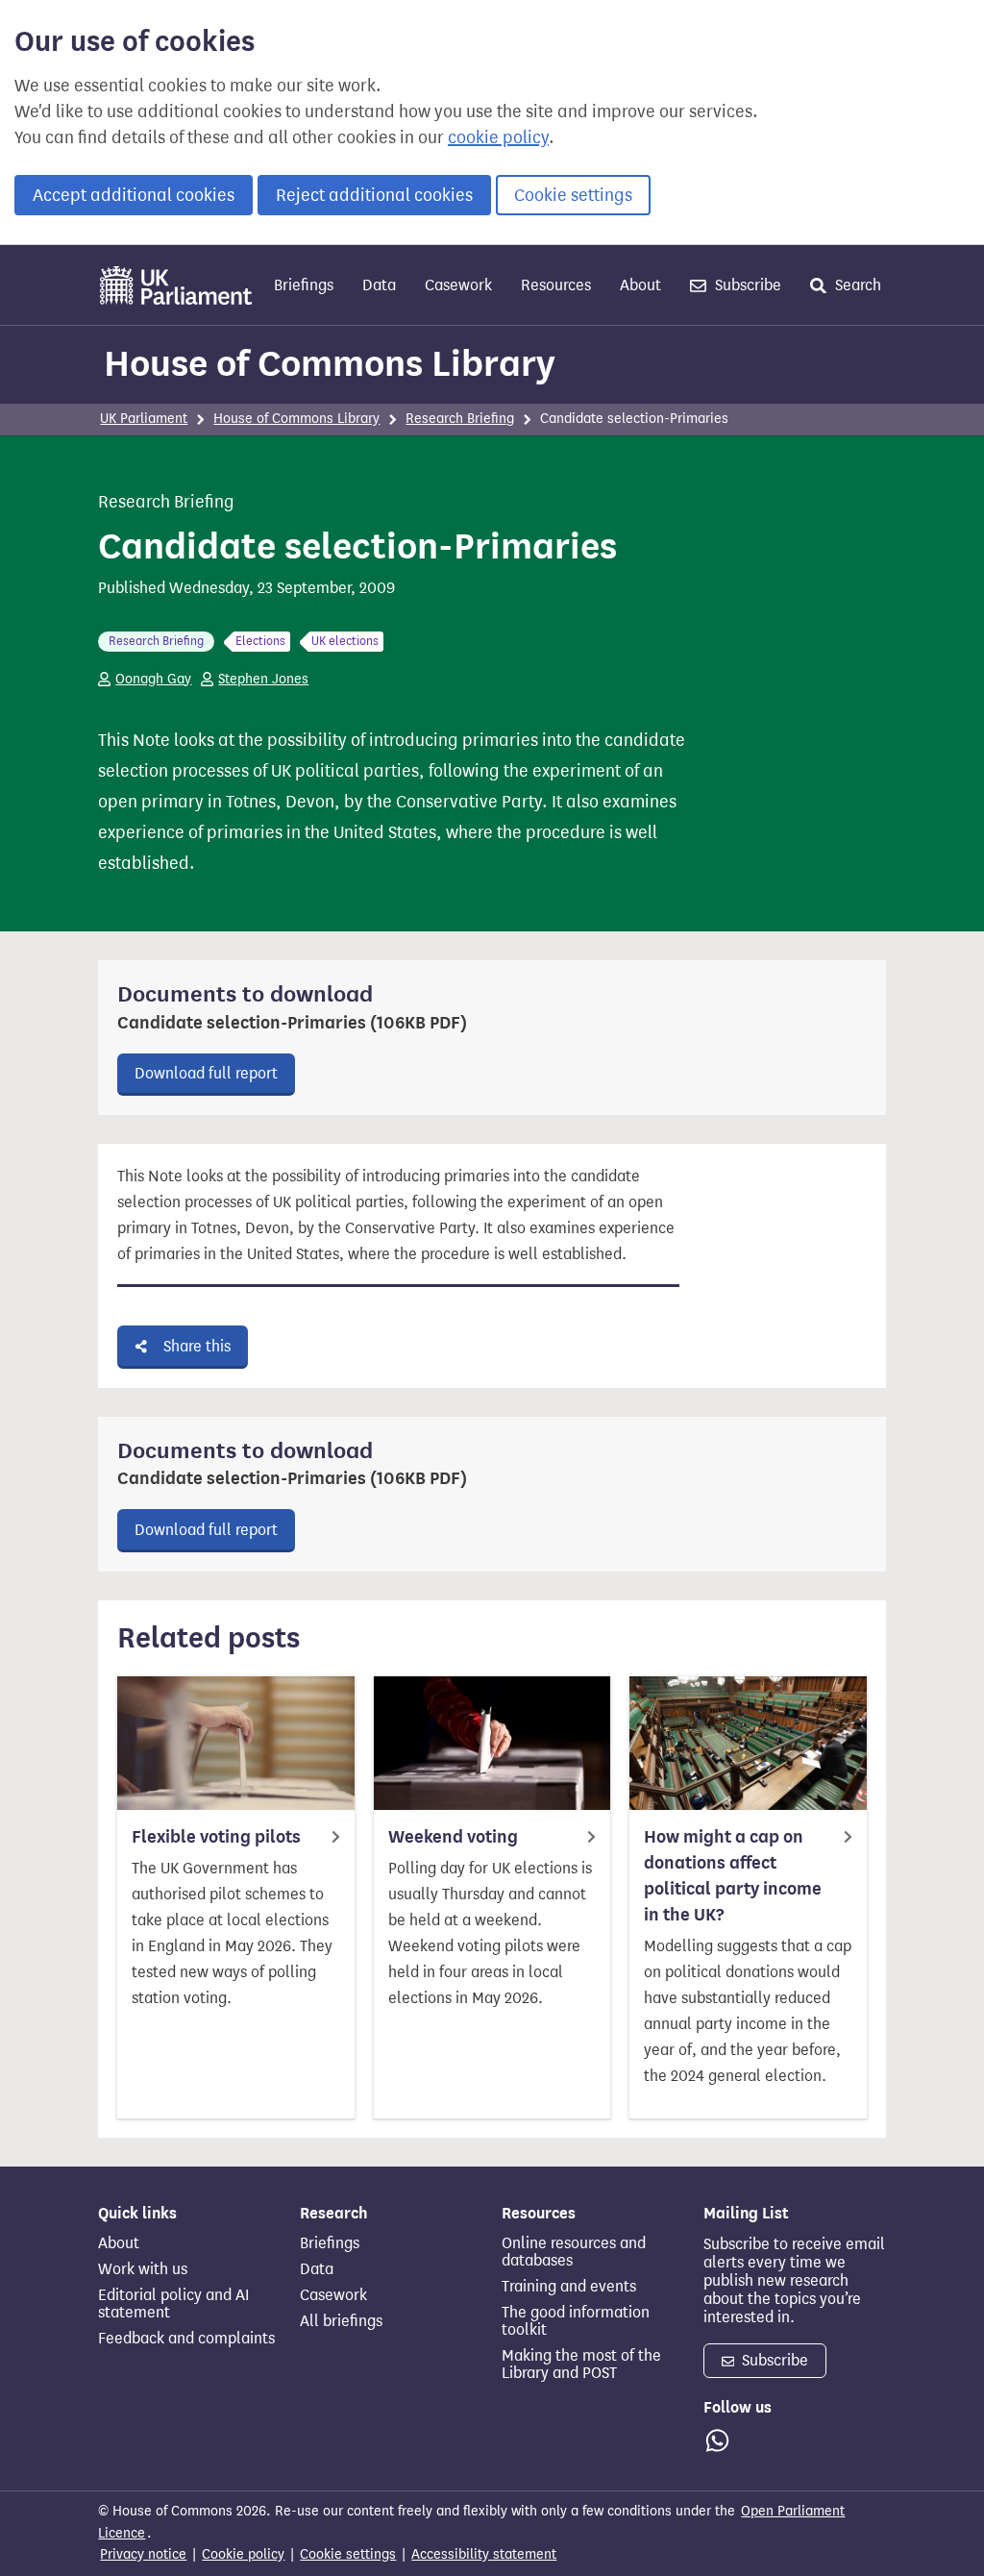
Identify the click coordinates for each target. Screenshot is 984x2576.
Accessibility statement (484, 2554)
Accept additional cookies (134, 195)
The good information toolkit (576, 2321)
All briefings (341, 2321)
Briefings (304, 285)
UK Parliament (144, 419)
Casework (458, 285)
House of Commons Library (330, 363)
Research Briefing (460, 419)
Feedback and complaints (186, 2339)
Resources (556, 285)
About (640, 285)
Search (856, 285)
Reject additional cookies (374, 195)
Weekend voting (453, 1837)
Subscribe (746, 285)
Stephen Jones (263, 679)
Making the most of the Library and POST (581, 2365)
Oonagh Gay (153, 679)
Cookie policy (243, 2554)
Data (379, 285)
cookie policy (498, 137)
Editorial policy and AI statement (173, 2304)
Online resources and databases (574, 2252)
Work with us (143, 2269)
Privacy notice (143, 2554)
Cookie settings (573, 195)
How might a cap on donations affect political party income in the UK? (733, 1876)
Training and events (569, 2287)
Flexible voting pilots (216, 1837)
